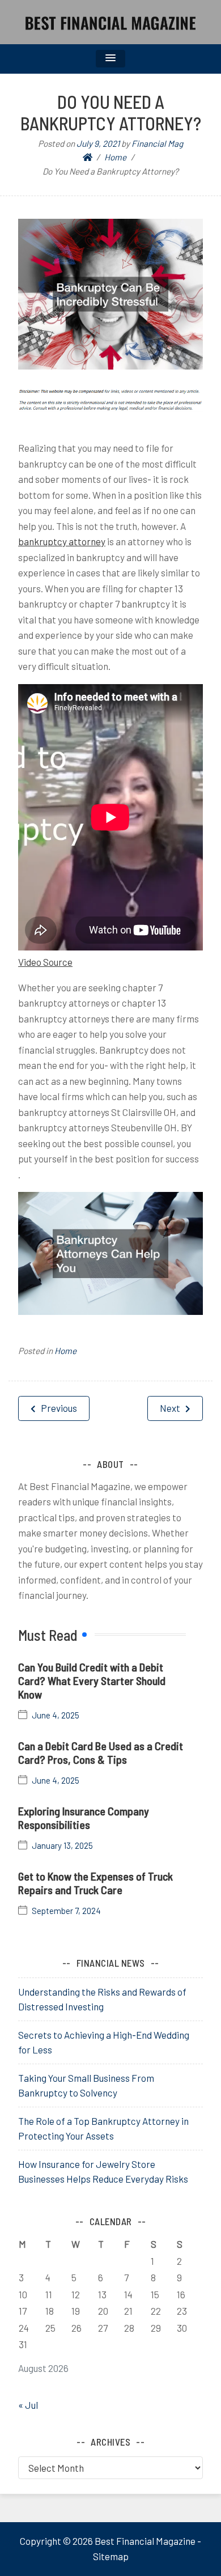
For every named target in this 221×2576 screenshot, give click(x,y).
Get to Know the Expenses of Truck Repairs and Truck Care (95, 1883)
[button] (110, 59)
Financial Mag (157, 143)
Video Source (45, 962)
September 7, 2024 (66, 1911)
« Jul (28, 2405)
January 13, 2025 (62, 1846)
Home (65, 1351)
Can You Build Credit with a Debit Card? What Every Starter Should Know (92, 1680)
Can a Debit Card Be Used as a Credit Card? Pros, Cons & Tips (101, 1752)
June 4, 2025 (56, 1715)
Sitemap (111, 2556)
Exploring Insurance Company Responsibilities (84, 1818)
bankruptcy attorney (62, 541)
